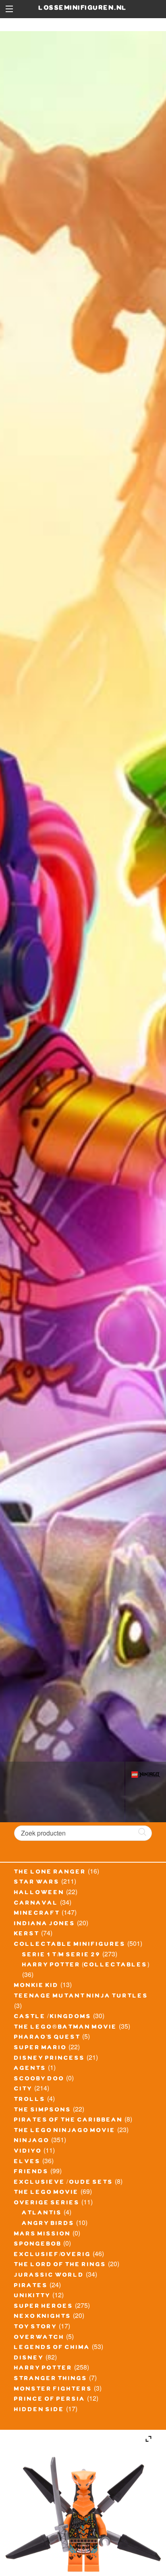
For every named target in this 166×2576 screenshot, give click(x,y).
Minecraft (37, 1914)
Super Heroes (44, 2307)
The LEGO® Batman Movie (66, 2028)
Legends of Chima (52, 2348)
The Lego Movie (47, 2193)
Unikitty (32, 2296)
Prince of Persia (50, 2400)
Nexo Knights (43, 2317)
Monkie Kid (36, 1986)
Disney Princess (50, 2059)
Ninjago (32, 2141)
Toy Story (36, 2328)
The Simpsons (43, 2111)
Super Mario (40, 2048)
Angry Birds (48, 2224)
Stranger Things (51, 2379)
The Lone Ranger (50, 1873)
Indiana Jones (45, 1924)
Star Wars (37, 1883)
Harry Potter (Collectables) (86, 1966)
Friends (31, 2172)
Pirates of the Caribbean (68, 2121)
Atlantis (42, 2214)
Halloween (39, 1893)
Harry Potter (43, 2369)
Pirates (31, 2286)
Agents (30, 2069)
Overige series (47, 2204)
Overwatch (39, 2338)
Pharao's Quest (47, 2038)
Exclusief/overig (53, 2255)
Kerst (27, 1935)
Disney (29, 2359)
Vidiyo (28, 2152)
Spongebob (38, 2245)
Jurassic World (49, 2276)
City (23, 2090)
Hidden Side (39, 2410)
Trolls (30, 2100)
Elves (27, 2162)
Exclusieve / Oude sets (64, 2183)
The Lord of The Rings (60, 2265)
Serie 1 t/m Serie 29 (61, 1956)
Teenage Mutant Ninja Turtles (81, 1997)
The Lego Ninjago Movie (65, 2131)
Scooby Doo (39, 2080)
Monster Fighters (53, 2390)
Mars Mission (43, 2235)
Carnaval (36, 1904)
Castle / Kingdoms (53, 2017)
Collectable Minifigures (70, 1945)
